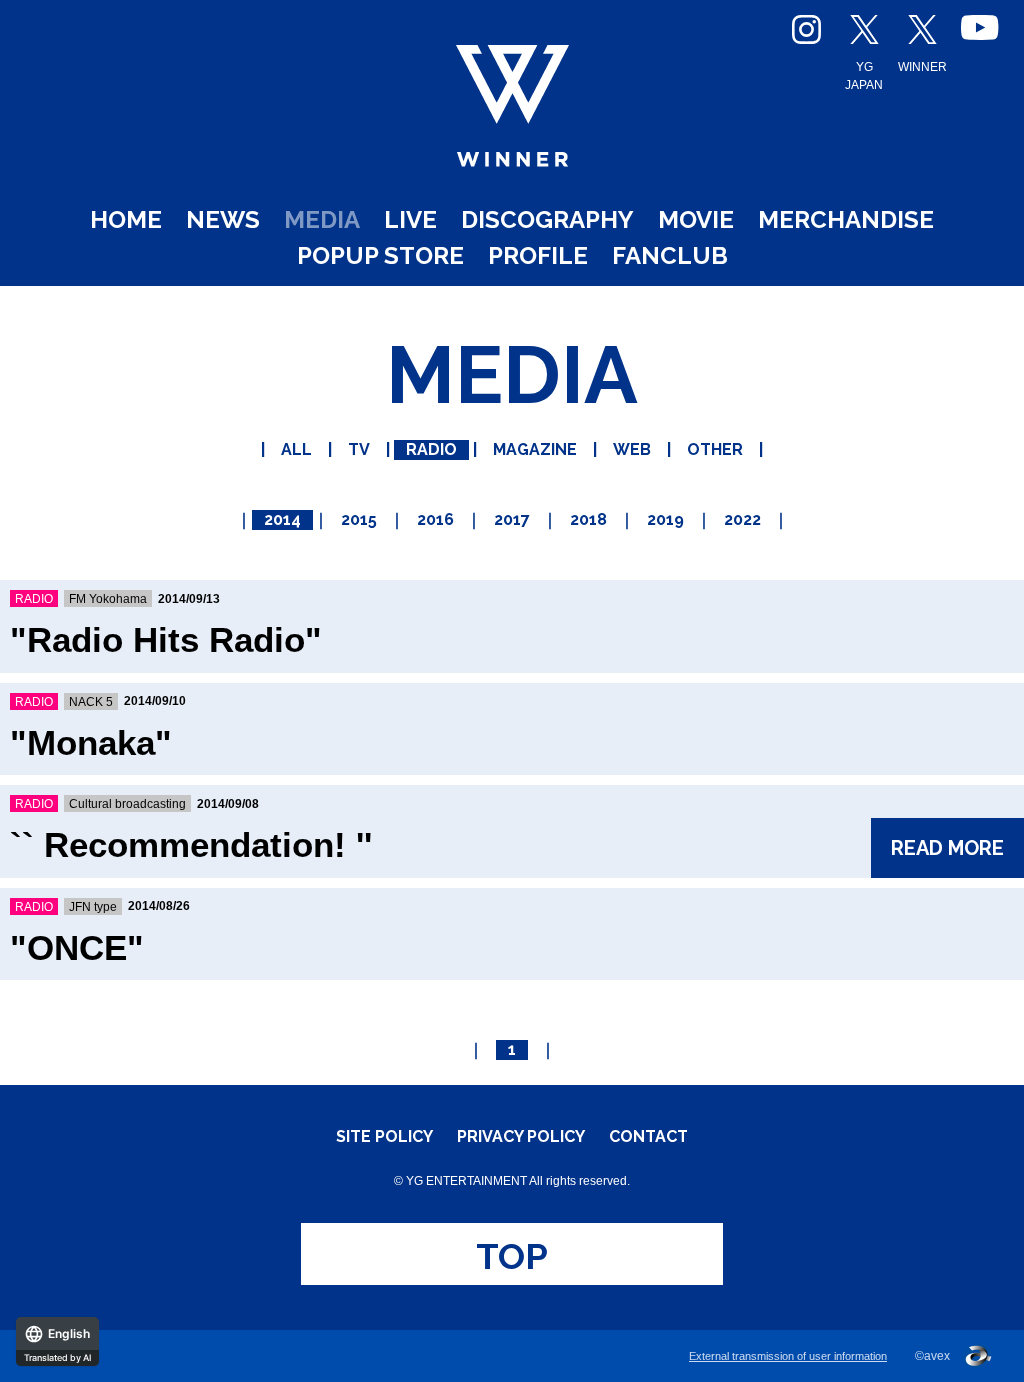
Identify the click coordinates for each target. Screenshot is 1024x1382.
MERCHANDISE (846, 219)
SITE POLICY (384, 1137)
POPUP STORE (380, 255)
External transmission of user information (788, 1356)
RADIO (431, 449)
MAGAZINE (535, 449)
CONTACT (648, 1137)
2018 (588, 519)
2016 (435, 519)
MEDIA (322, 219)
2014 (282, 519)
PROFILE (538, 255)
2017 (512, 519)
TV (359, 449)
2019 (665, 519)
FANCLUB (670, 255)
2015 (359, 519)
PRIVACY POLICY (521, 1137)
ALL (296, 449)
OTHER (715, 449)
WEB (632, 449)
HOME (126, 219)
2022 (742, 519)
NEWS (223, 219)
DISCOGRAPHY (547, 219)
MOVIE (696, 219)
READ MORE (947, 848)
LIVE (410, 219)
